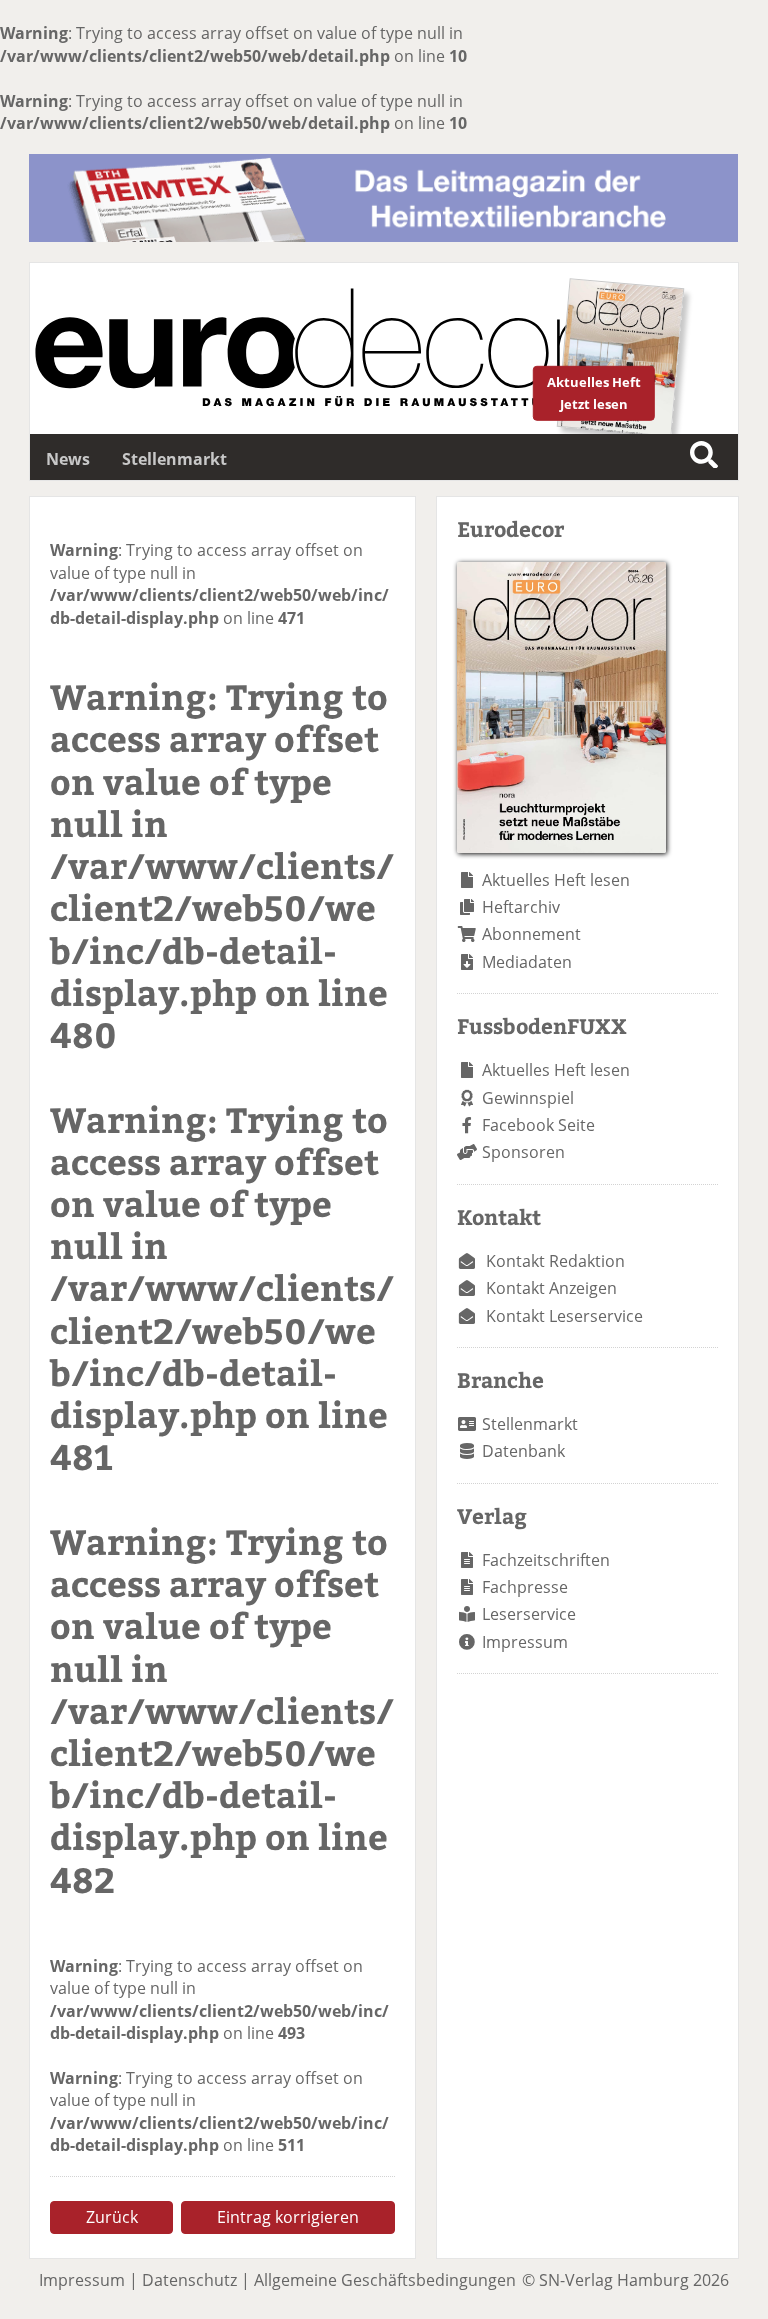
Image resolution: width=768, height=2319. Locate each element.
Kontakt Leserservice (564, 1316)
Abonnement (531, 934)
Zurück (112, 2217)
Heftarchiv (521, 907)
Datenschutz (189, 2280)
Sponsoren (523, 1152)
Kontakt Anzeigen (551, 1288)
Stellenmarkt (174, 459)
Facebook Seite (538, 1125)
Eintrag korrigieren (288, 2217)
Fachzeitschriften (546, 1560)
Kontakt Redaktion (555, 1261)
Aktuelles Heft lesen (556, 880)
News (68, 459)
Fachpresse (525, 1587)
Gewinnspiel (528, 1098)
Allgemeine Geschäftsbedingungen (385, 2280)
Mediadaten (527, 962)
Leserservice (529, 1614)
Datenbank (523, 1451)
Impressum (525, 1642)
